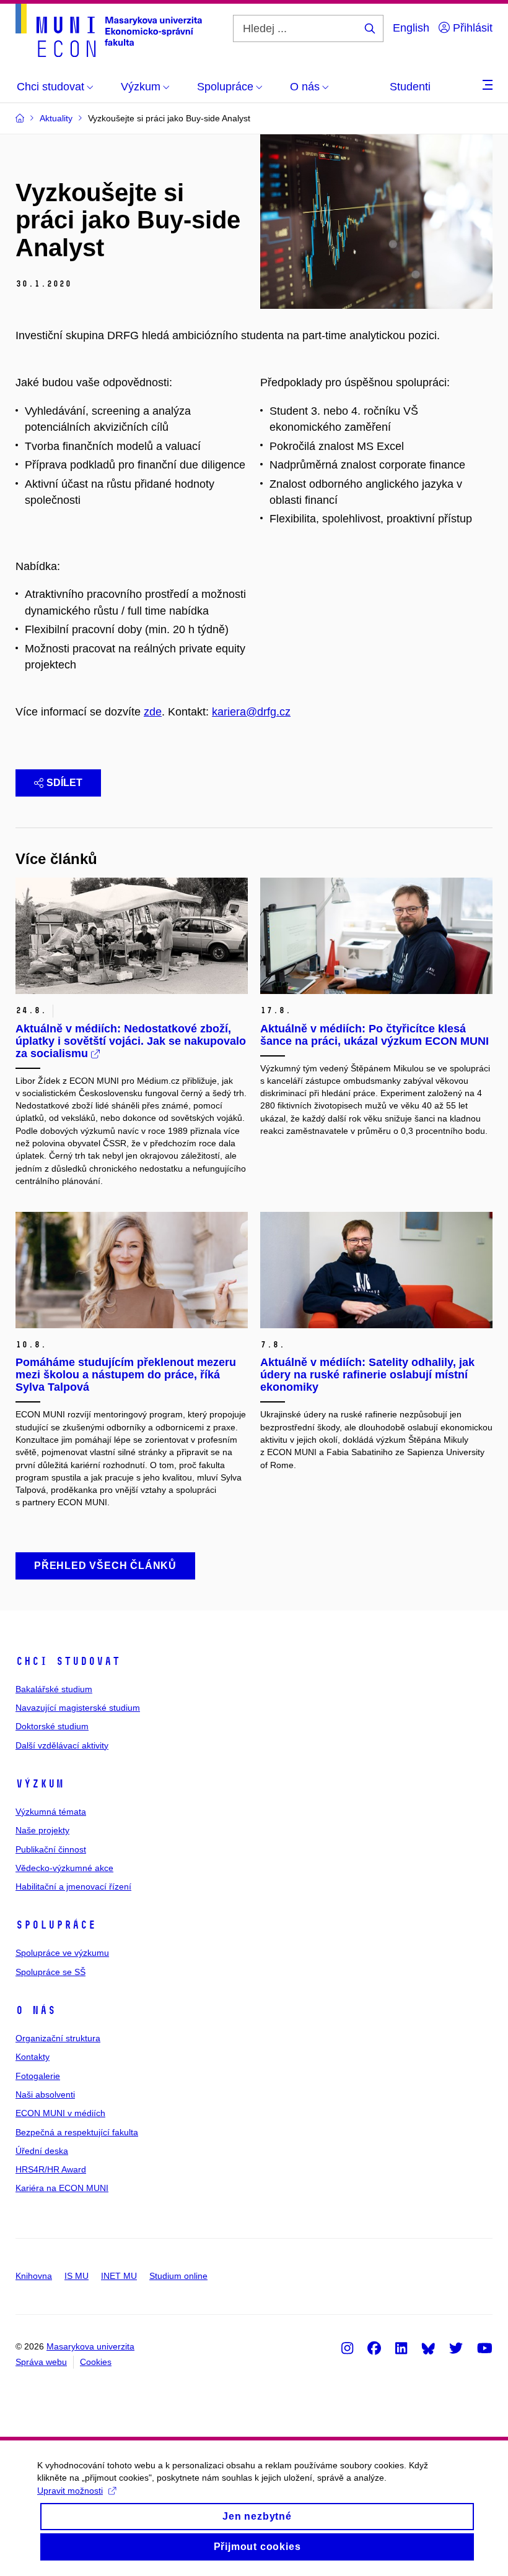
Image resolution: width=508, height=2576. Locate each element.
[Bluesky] (428, 2348)
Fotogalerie (38, 2076)
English (411, 28)
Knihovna (34, 2276)
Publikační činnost (51, 1849)
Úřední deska (42, 2151)
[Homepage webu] (109, 30)
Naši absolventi (45, 2094)
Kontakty (33, 2057)
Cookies (96, 2362)
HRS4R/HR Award (51, 2169)
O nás (36, 2010)
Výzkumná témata (51, 1812)
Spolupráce (56, 1925)
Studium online (178, 2276)
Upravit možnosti (70, 2491)
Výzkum (40, 1784)
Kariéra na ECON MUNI (62, 2188)
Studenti (410, 87)
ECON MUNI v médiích (60, 2113)
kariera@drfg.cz (251, 712)
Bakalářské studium (54, 1689)
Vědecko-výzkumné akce (64, 1868)
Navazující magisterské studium (78, 1708)
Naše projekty (42, 1830)
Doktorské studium (52, 1726)
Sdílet (64, 783)
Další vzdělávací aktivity (62, 1745)
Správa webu (41, 2362)
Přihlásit (471, 28)
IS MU (77, 2276)
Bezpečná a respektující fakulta (77, 2132)
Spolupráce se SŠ (50, 1972)
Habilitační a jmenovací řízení (73, 1887)
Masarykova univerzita (90, 2346)
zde (153, 712)
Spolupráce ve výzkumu (62, 1953)
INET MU (119, 2276)
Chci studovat (68, 1661)
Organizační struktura (58, 2038)
